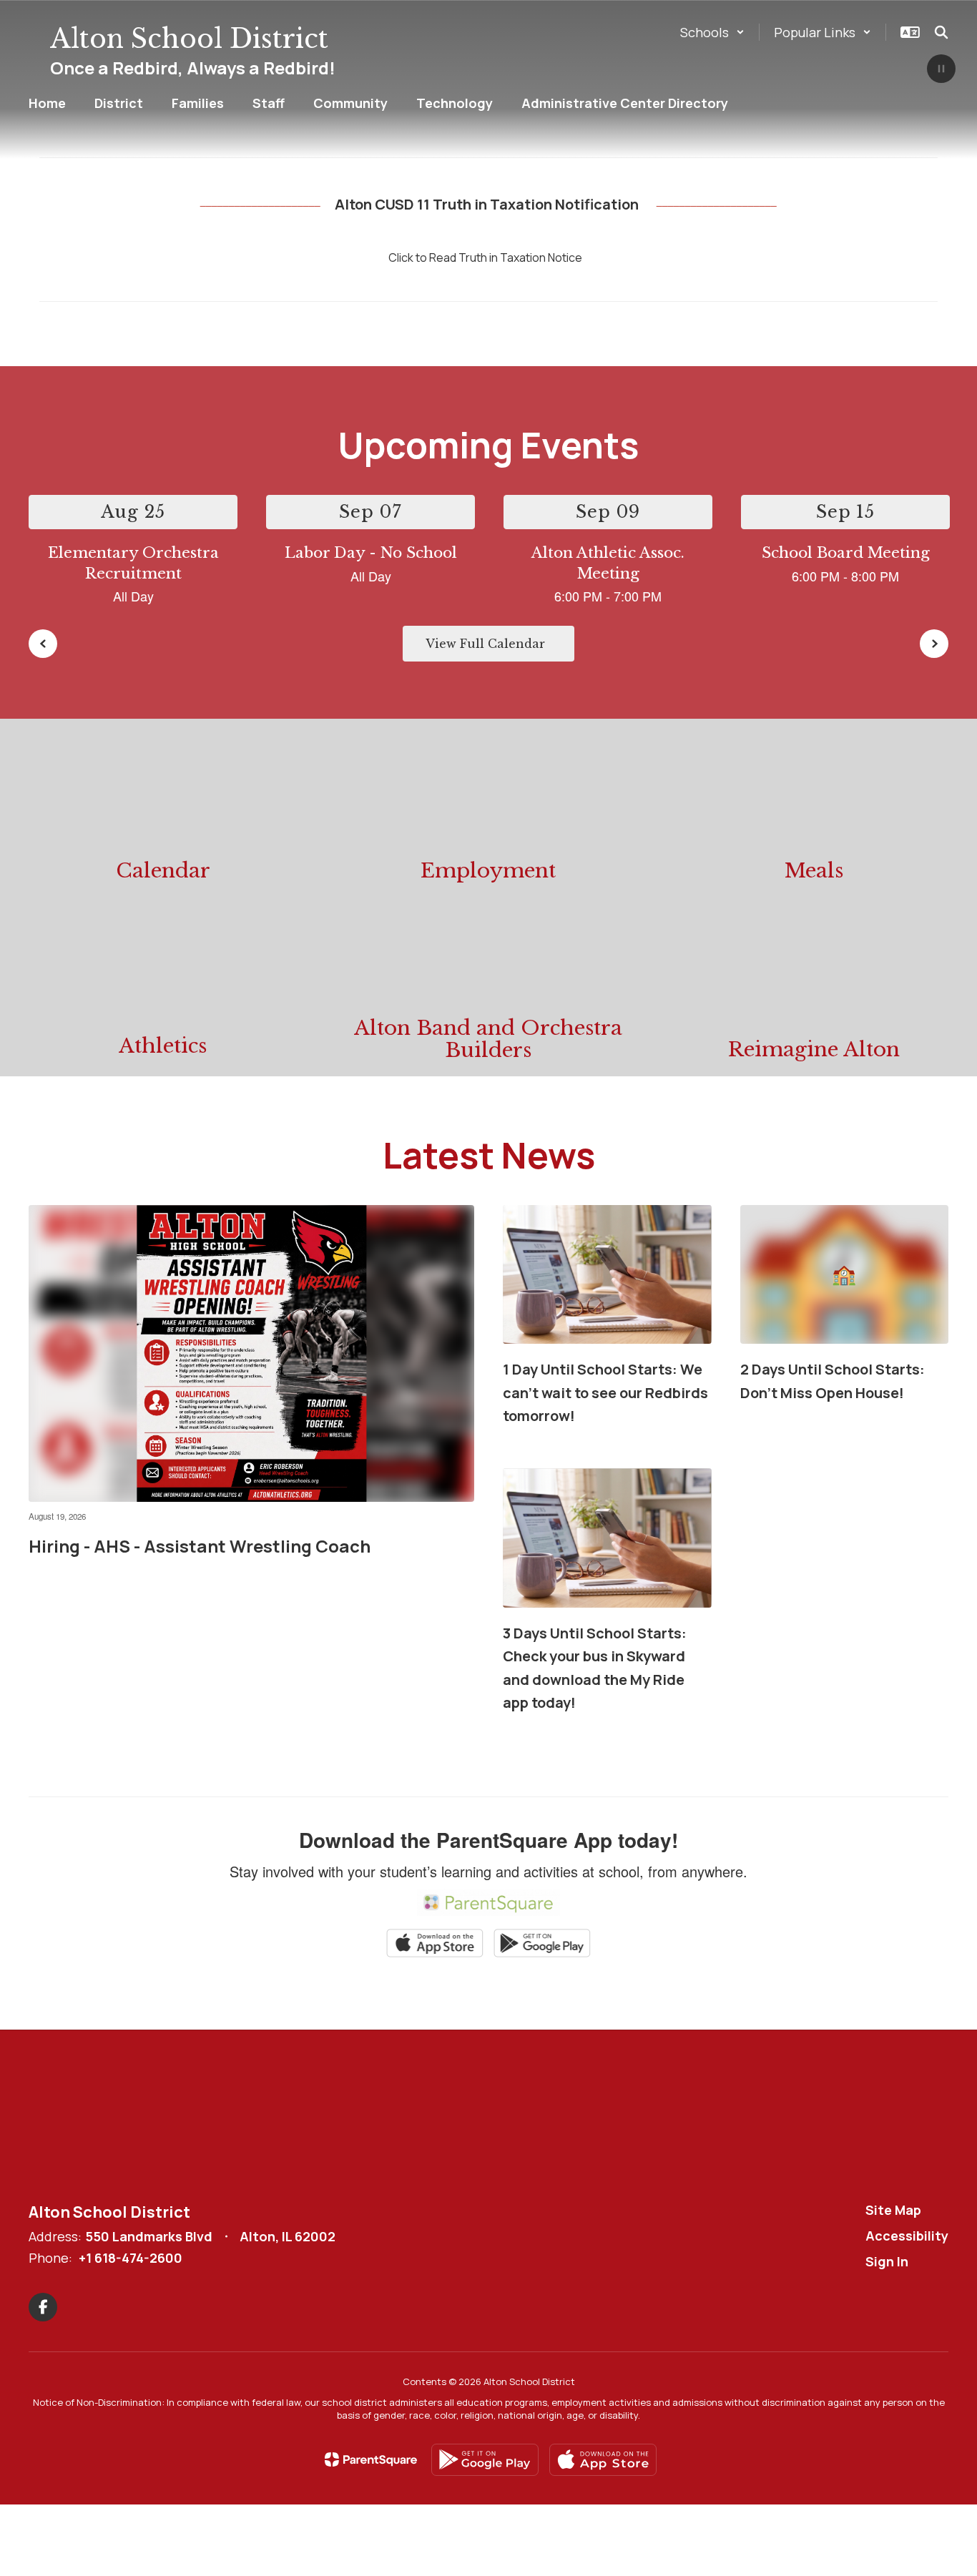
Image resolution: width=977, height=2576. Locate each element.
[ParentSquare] (371, 2459)
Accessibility (907, 2236)
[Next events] (934, 644)
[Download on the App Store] (603, 2460)
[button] (712, 32)
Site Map (893, 2210)
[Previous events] (43, 644)
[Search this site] (941, 32)
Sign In (887, 2261)
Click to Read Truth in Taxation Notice (485, 257)
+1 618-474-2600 (131, 2258)
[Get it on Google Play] (485, 2460)
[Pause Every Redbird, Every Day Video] (941, 70)
